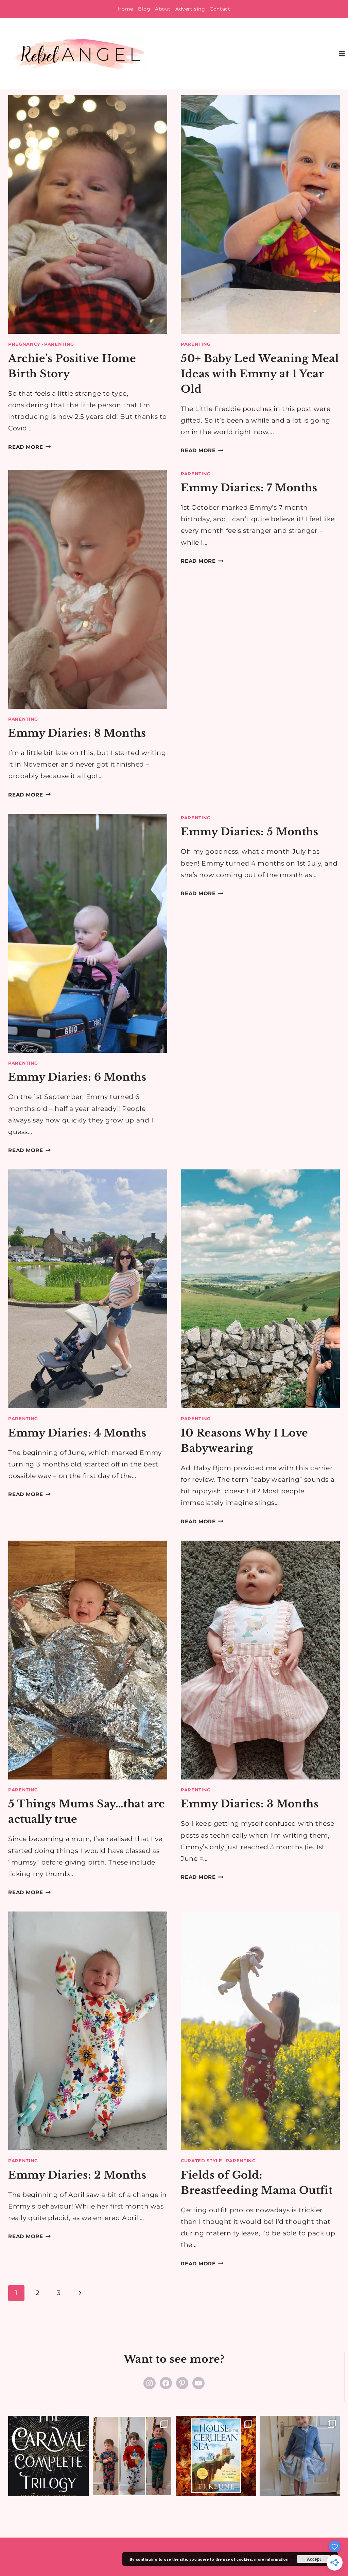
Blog (144, 9)
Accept (314, 2559)
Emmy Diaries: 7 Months (249, 488)
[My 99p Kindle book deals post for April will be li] (48, 2456)
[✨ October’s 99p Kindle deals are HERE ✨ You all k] (216, 2456)
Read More (30, 447)
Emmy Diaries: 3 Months (250, 1804)
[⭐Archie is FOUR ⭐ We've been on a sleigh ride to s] (132, 2456)
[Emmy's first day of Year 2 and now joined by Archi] (300, 2456)
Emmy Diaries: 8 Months (77, 733)
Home (126, 9)
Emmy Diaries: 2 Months (77, 2175)
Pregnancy (24, 344)
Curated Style (202, 2161)
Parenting (59, 344)
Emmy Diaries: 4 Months (77, 1433)
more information (271, 2559)
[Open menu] (342, 54)
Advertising (190, 9)
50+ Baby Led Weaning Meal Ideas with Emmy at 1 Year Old (260, 374)
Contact (220, 9)
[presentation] (88, 214)
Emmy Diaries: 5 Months (250, 832)
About (163, 9)
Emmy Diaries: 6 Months (77, 1077)
